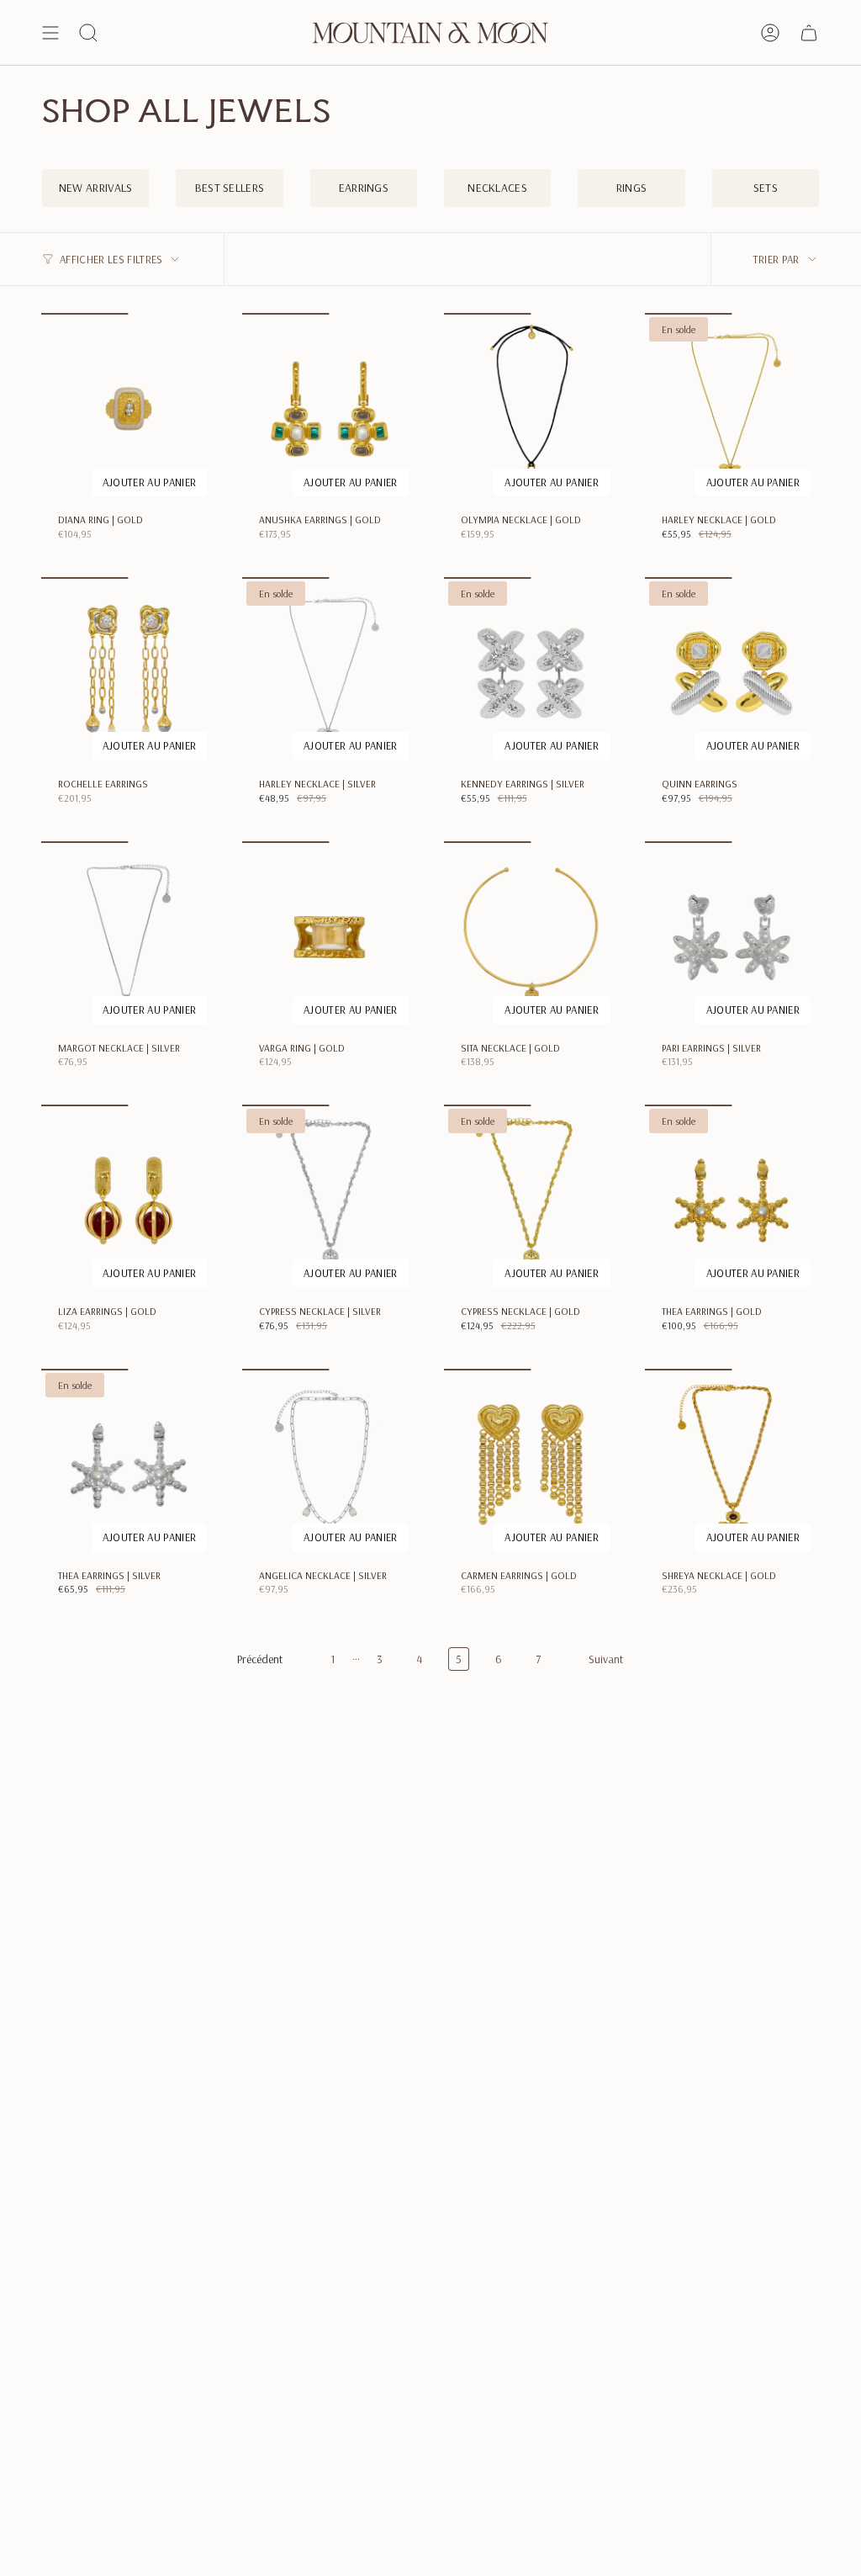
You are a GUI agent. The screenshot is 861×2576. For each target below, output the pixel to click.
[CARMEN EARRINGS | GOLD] (531, 1465)
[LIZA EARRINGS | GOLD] (128, 1201)
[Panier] (809, 33)
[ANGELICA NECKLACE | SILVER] (329, 1465)
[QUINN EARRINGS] (732, 673)
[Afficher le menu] (50, 33)
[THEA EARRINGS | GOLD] (732, 1201)
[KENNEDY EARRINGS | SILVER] (531, 673)
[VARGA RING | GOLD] (329, 937)
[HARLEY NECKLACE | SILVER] (329, 673)
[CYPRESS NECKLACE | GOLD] (531, 1201)
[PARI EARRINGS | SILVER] (732, 937)
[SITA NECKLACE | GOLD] (531, 937)
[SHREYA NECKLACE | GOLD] (732, 1465)
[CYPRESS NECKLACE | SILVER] (329, 1201)
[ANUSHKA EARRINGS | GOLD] (329, 409)
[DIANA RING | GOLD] (128, 409)
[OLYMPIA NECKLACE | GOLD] (531, 409)
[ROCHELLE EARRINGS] (128, 673)
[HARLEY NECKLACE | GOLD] (732, 409)
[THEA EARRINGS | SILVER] (128, 1465)
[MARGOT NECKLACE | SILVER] (128, 937)
